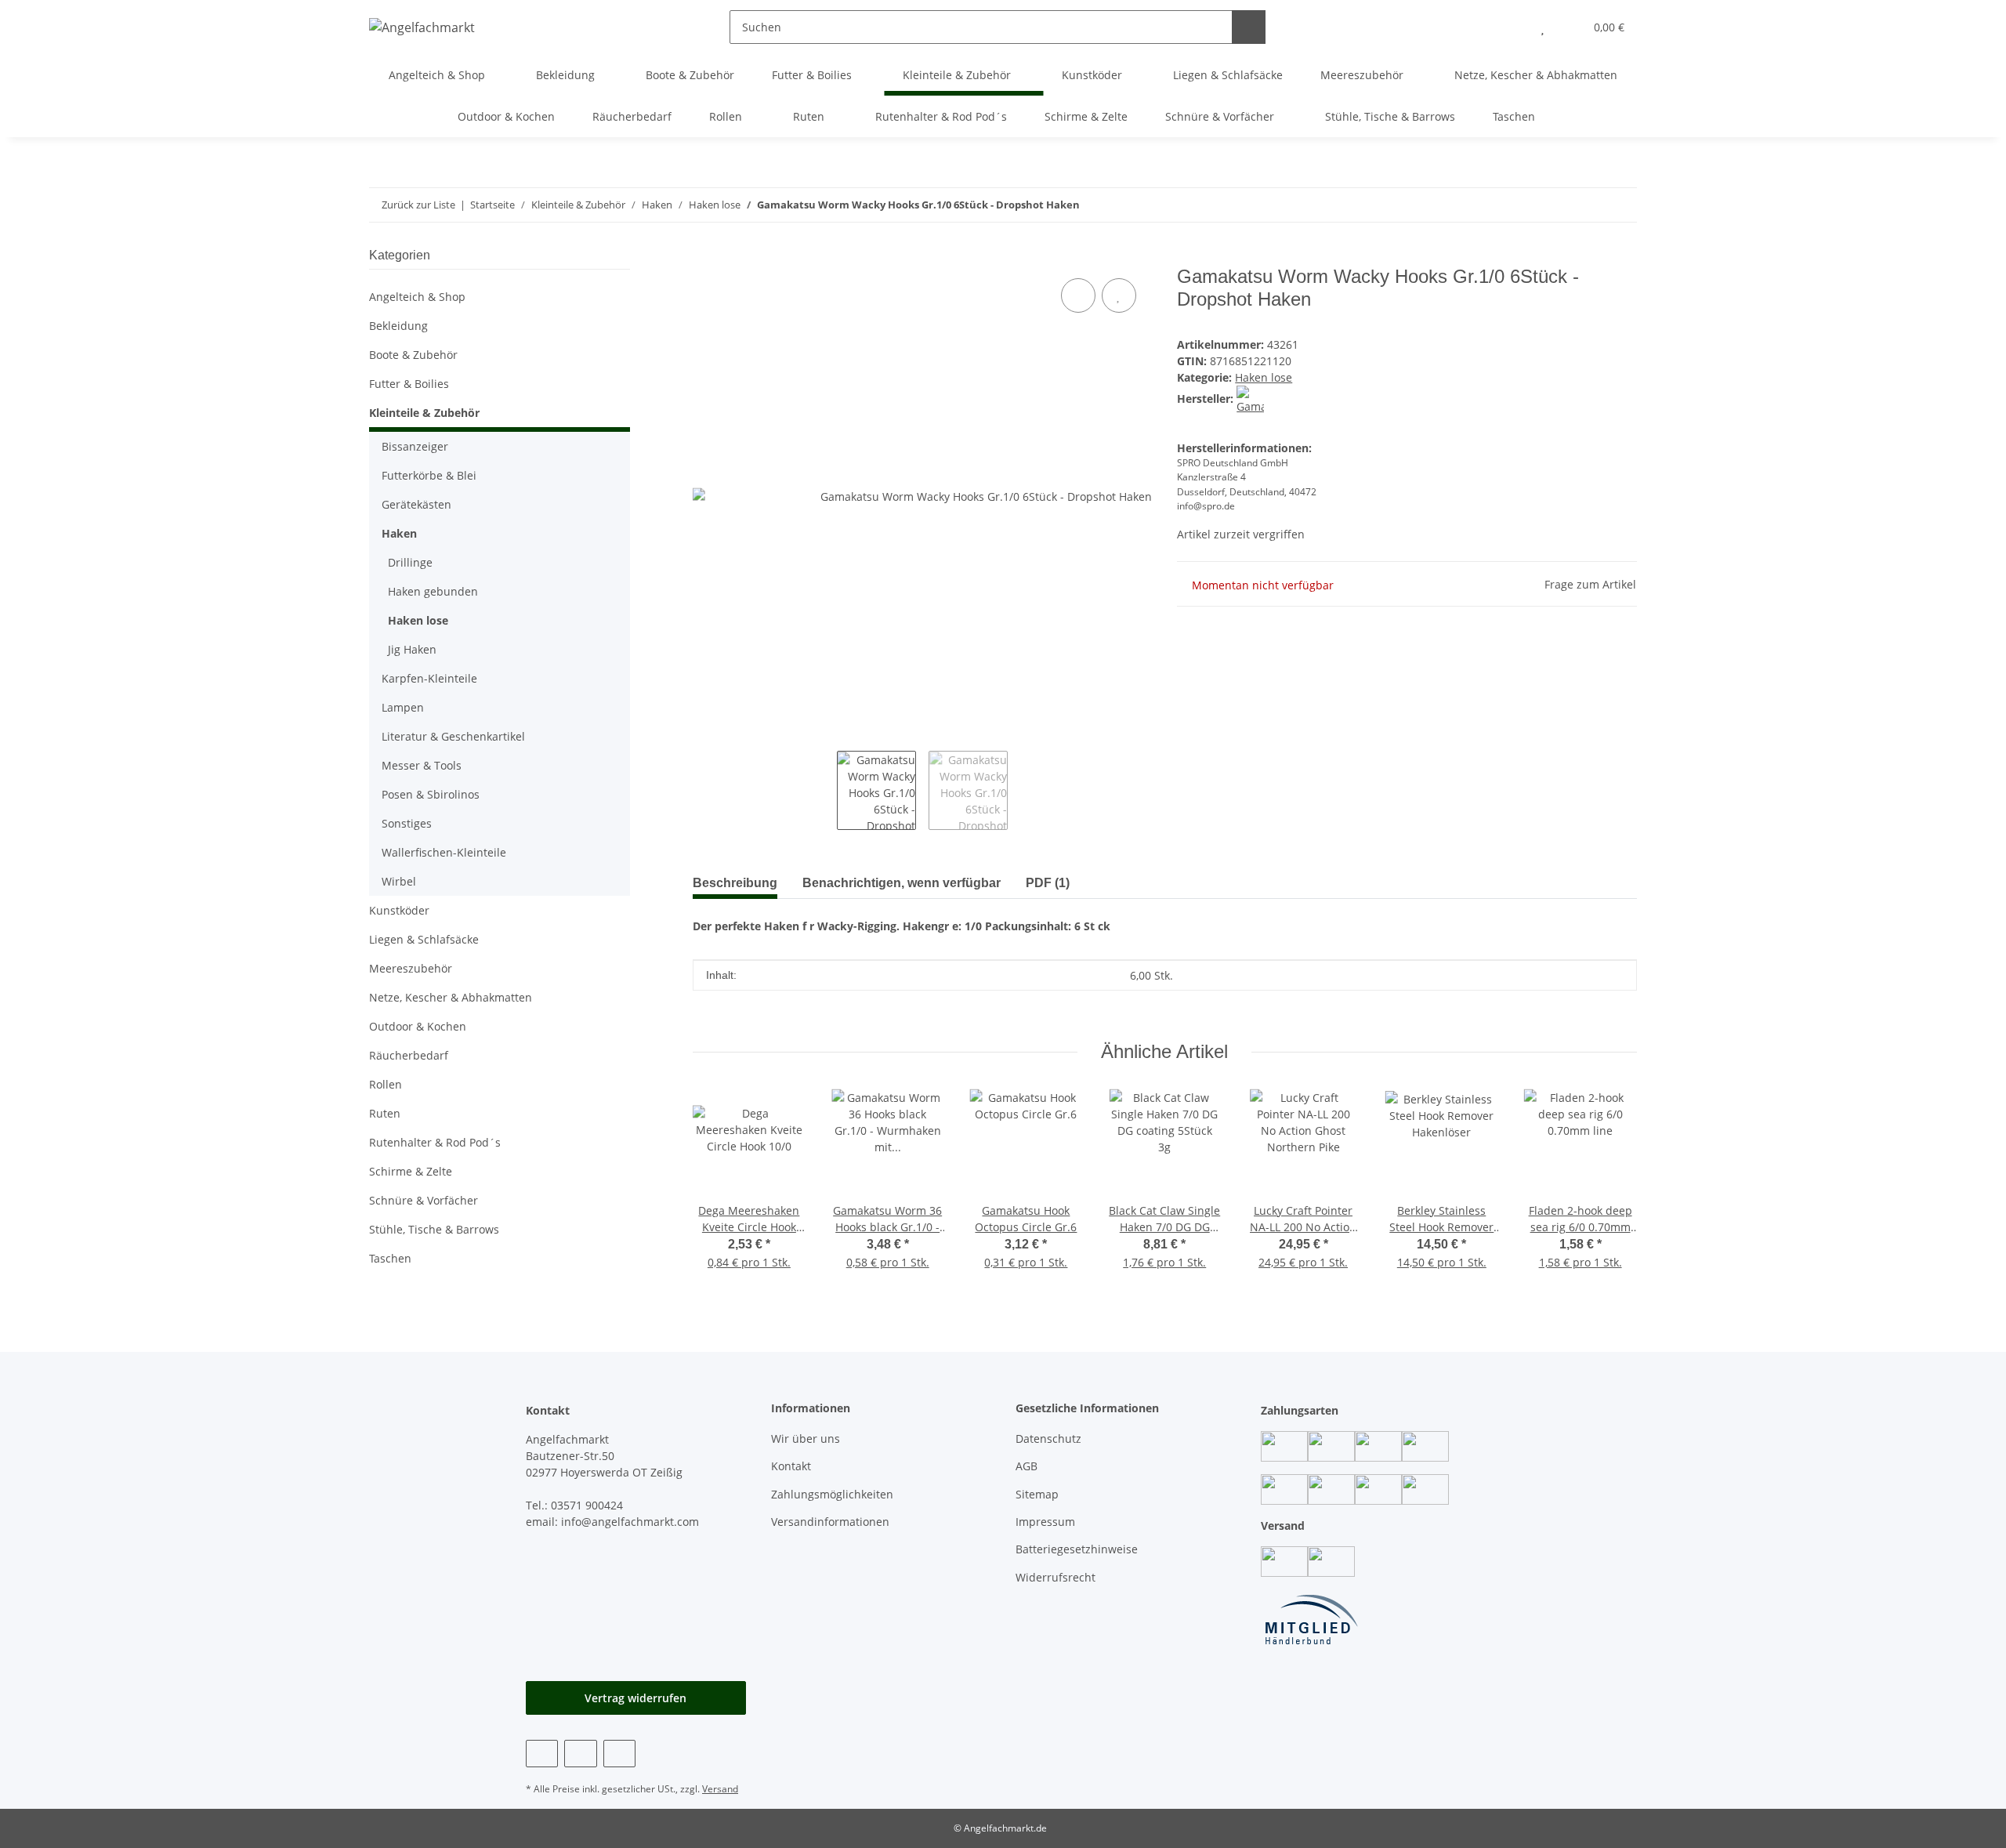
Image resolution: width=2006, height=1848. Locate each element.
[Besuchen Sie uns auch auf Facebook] (542, 1754)
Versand (720, 1789)
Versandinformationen (830, 1522)
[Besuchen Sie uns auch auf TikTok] (619, 1754)
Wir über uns (806, 1439)
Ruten (385, 1113)
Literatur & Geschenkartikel (453, 736)
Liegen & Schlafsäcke (424, 939)
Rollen (386, 1084)
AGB (1027, 1466)
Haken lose (1264, 377)
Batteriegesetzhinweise (1077, 1549)
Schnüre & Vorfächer (424, 1200)
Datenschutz (1048, 1439)
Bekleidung (398, 326)
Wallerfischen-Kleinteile (444, 852)
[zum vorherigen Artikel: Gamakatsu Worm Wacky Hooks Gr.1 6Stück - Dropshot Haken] (1620, 205)
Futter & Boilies (409, 384)
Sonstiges (407, 823)
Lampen (403, 707)
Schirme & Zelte (411, 1171)
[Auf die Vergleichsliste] (1078, 295)
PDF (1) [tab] (1048, 883)
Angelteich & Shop (417, 297)
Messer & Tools (422, 765)
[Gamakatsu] (1250, 399)
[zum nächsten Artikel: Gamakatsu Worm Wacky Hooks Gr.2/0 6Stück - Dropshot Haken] (1586, 205)
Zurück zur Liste (418, 205)
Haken (399, 533)
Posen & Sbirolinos (431, 794)
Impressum (1045, 1522)
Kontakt (791, 1466)
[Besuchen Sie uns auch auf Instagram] (580, 1754)
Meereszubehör (411, 968)
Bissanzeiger (415, 446)
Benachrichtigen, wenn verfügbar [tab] (902, 883)
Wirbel (399, 881)
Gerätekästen (416, 504)
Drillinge (410, 562)
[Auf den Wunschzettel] (1119, 295)
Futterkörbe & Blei (429, 475)
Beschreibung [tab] (735, 883)
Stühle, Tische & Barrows (434, 1229)
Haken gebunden (433, 591)
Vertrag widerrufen (635, 1698)
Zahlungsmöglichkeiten (832, 1494)
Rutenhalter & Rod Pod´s (435, 1142)
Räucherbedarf (409, 1055)
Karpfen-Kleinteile (429, 678)
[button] (1511, 27)
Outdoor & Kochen (418, 1026)
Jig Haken (412, 649)
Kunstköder (399, 910)
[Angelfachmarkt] (422, 27)
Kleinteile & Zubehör (424, 413)
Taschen (390, 1258)
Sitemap (1037, 1494)
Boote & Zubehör (413, 355)
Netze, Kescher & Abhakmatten (451, 997)
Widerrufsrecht (1056, 1577)
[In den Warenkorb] (705, 257)
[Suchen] (1249, 27)
